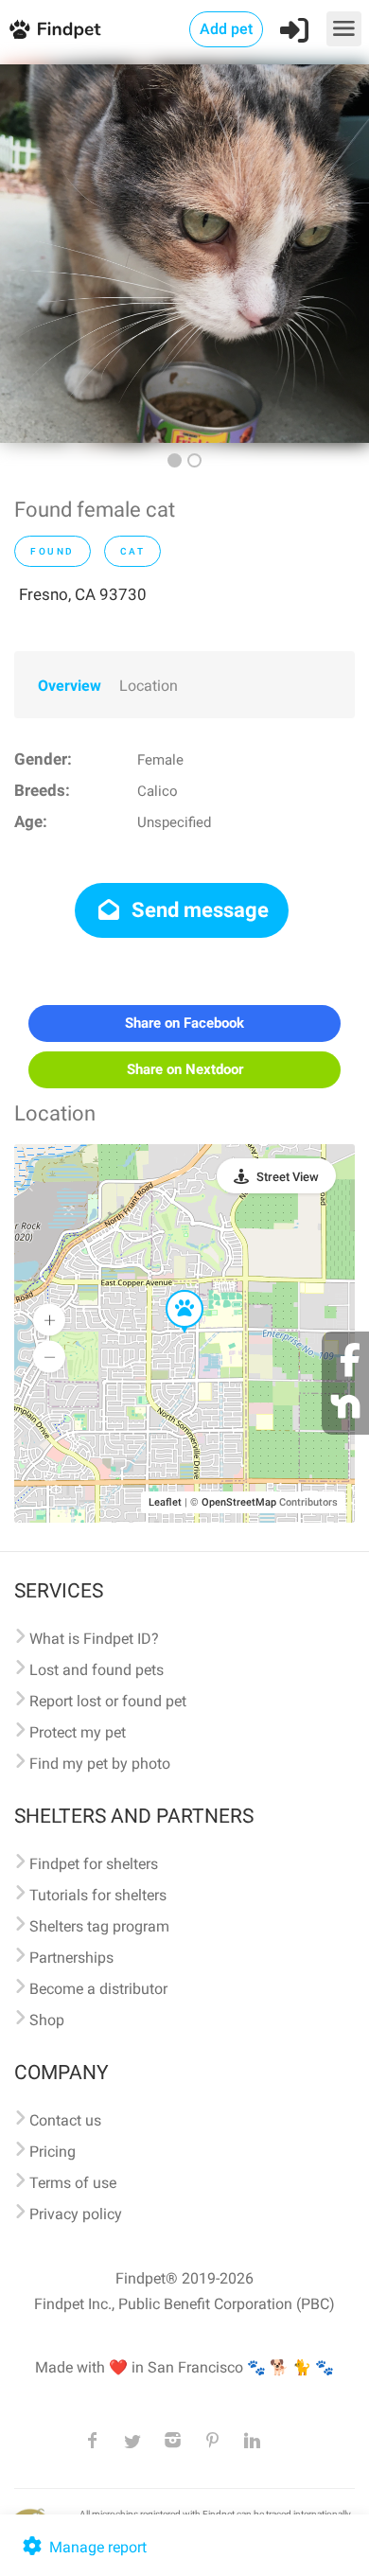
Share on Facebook (184, 1023)
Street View (288, 1177)
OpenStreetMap (239, 1502)
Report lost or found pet (108, 1701)
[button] (171, 1291)
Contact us (65, 2120)
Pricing (53, 2152)
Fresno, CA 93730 (83, 594)
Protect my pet (78, 1732)
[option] (184, 254)
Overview (70, 686)
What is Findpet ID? (94, 1639)
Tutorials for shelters (98, 1895)
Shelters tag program (99, 1926)
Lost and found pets (97, 1670)
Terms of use (73, 2183)
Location (149, 686)
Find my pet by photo (100, 1764)
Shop (47, 2020)
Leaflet (165, 1502)
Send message (198, 910)
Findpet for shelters (94, 1864)
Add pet (226, 29)
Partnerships (71, 1958)
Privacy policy (76, 2214)
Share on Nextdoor (185, 1069)
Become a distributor (98, 1989)
